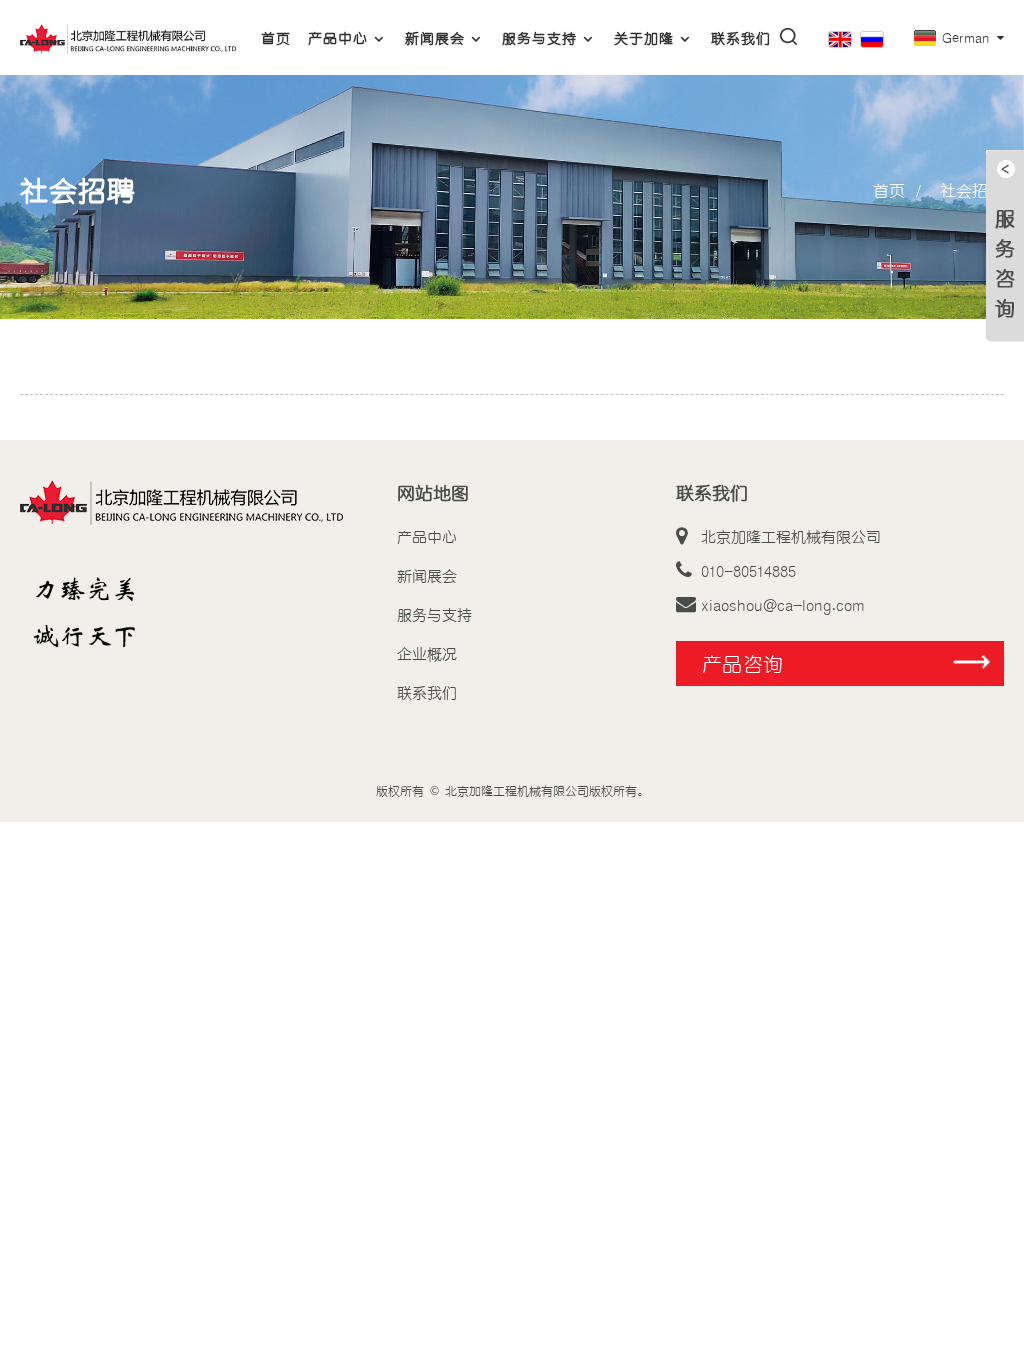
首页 (276, 37)
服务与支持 (539, 37)
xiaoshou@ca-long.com (783, 604)
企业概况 (427, 653)
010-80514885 (748, 570)
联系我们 (741, 37)
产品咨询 (743, 663)
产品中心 (338, 37)
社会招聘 (972, 190)
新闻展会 (435, 37)
